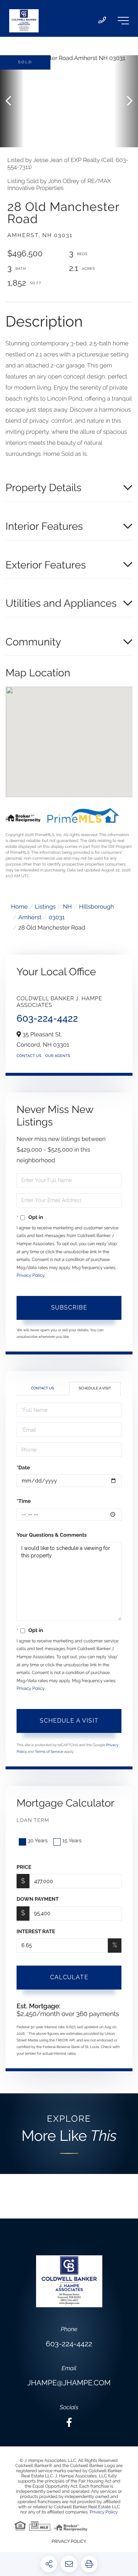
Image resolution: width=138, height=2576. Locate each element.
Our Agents (58, 1056)
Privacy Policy (30, 1275)
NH (67, 907)
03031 (57, 917)
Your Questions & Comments (52, 1535)
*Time (24, 1501)
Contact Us (29, 1056)
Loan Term (33, 1821)
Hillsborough (97, 907)
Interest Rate (36, 1932)
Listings (45, 907)
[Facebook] (69, 2423)
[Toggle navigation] (123, 21)
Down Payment (38, 1899)
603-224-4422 (47, 1019)
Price (24, 1867)
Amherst (30, 917)
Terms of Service (49, 1752)
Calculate (69, 1977)
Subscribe (69, 1308)
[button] (12, 101)
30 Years (38, 1841)
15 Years (72, 1841)
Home (19, 907)
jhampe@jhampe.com (69, 2383)
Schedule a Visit (95, 1389)
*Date (23, 1468)
